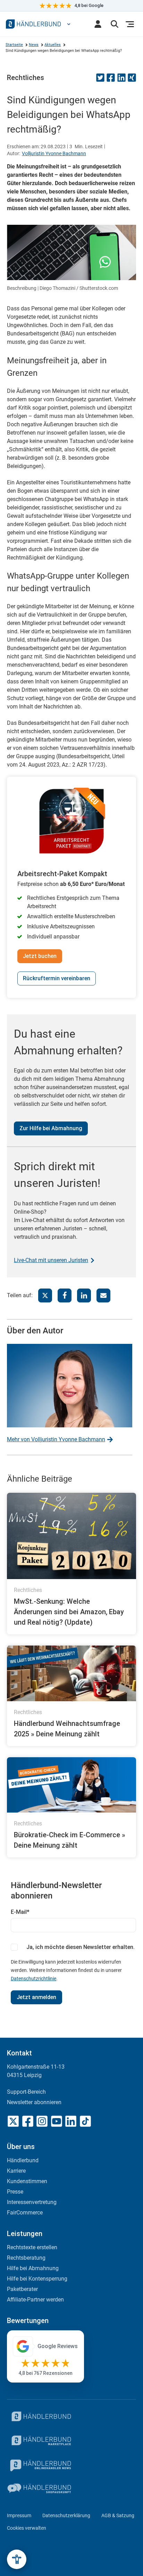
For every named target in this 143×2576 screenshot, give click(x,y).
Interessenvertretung (32, 2202)
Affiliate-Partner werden (35, 2300)
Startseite (14, 45)
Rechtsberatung (26, 2258)
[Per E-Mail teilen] (103, 1295)
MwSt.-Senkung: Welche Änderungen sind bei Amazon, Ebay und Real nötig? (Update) (69, 1612)
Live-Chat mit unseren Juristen (51, 1260)
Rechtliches (26, 78)
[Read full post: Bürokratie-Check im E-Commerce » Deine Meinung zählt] (71, 1785)
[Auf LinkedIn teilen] (121, 80)
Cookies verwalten (27, 2528)
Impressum (19, 2515)
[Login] (98, 24)
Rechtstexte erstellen (32, 2247)
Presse (15, 2192)
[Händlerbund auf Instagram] (42, 2121)
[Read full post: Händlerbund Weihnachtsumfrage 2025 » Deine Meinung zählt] (71, 1673)
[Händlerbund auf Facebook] (28, 2121)
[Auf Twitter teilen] (100, 80)
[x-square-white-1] (13, 2121)
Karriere (16, 2171)
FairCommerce (25, 2213)
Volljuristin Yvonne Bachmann (54, 153)
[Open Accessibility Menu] (17, 2559)
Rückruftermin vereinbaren (57, 978)
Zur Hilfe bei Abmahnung (51, 1128)
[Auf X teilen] (45, 1295)
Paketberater (22, 2289)
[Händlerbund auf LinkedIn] (71, 2121)
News (34, 45)
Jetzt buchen (40, 956)
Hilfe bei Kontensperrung (37, 2279)
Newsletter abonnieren (34, 2102)
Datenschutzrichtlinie (33, 1979)
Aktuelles (53, 45)
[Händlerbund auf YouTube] (57, 2121)
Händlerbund (23, 2160)
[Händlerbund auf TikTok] (85, 2121)
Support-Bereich (26, 2092)
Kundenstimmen (27, 2181)
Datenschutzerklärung (66, 2515)
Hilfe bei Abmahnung (33, 2268)
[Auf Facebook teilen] (111, 80)
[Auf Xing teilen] (132, 80)
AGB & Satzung (118, 2515)
